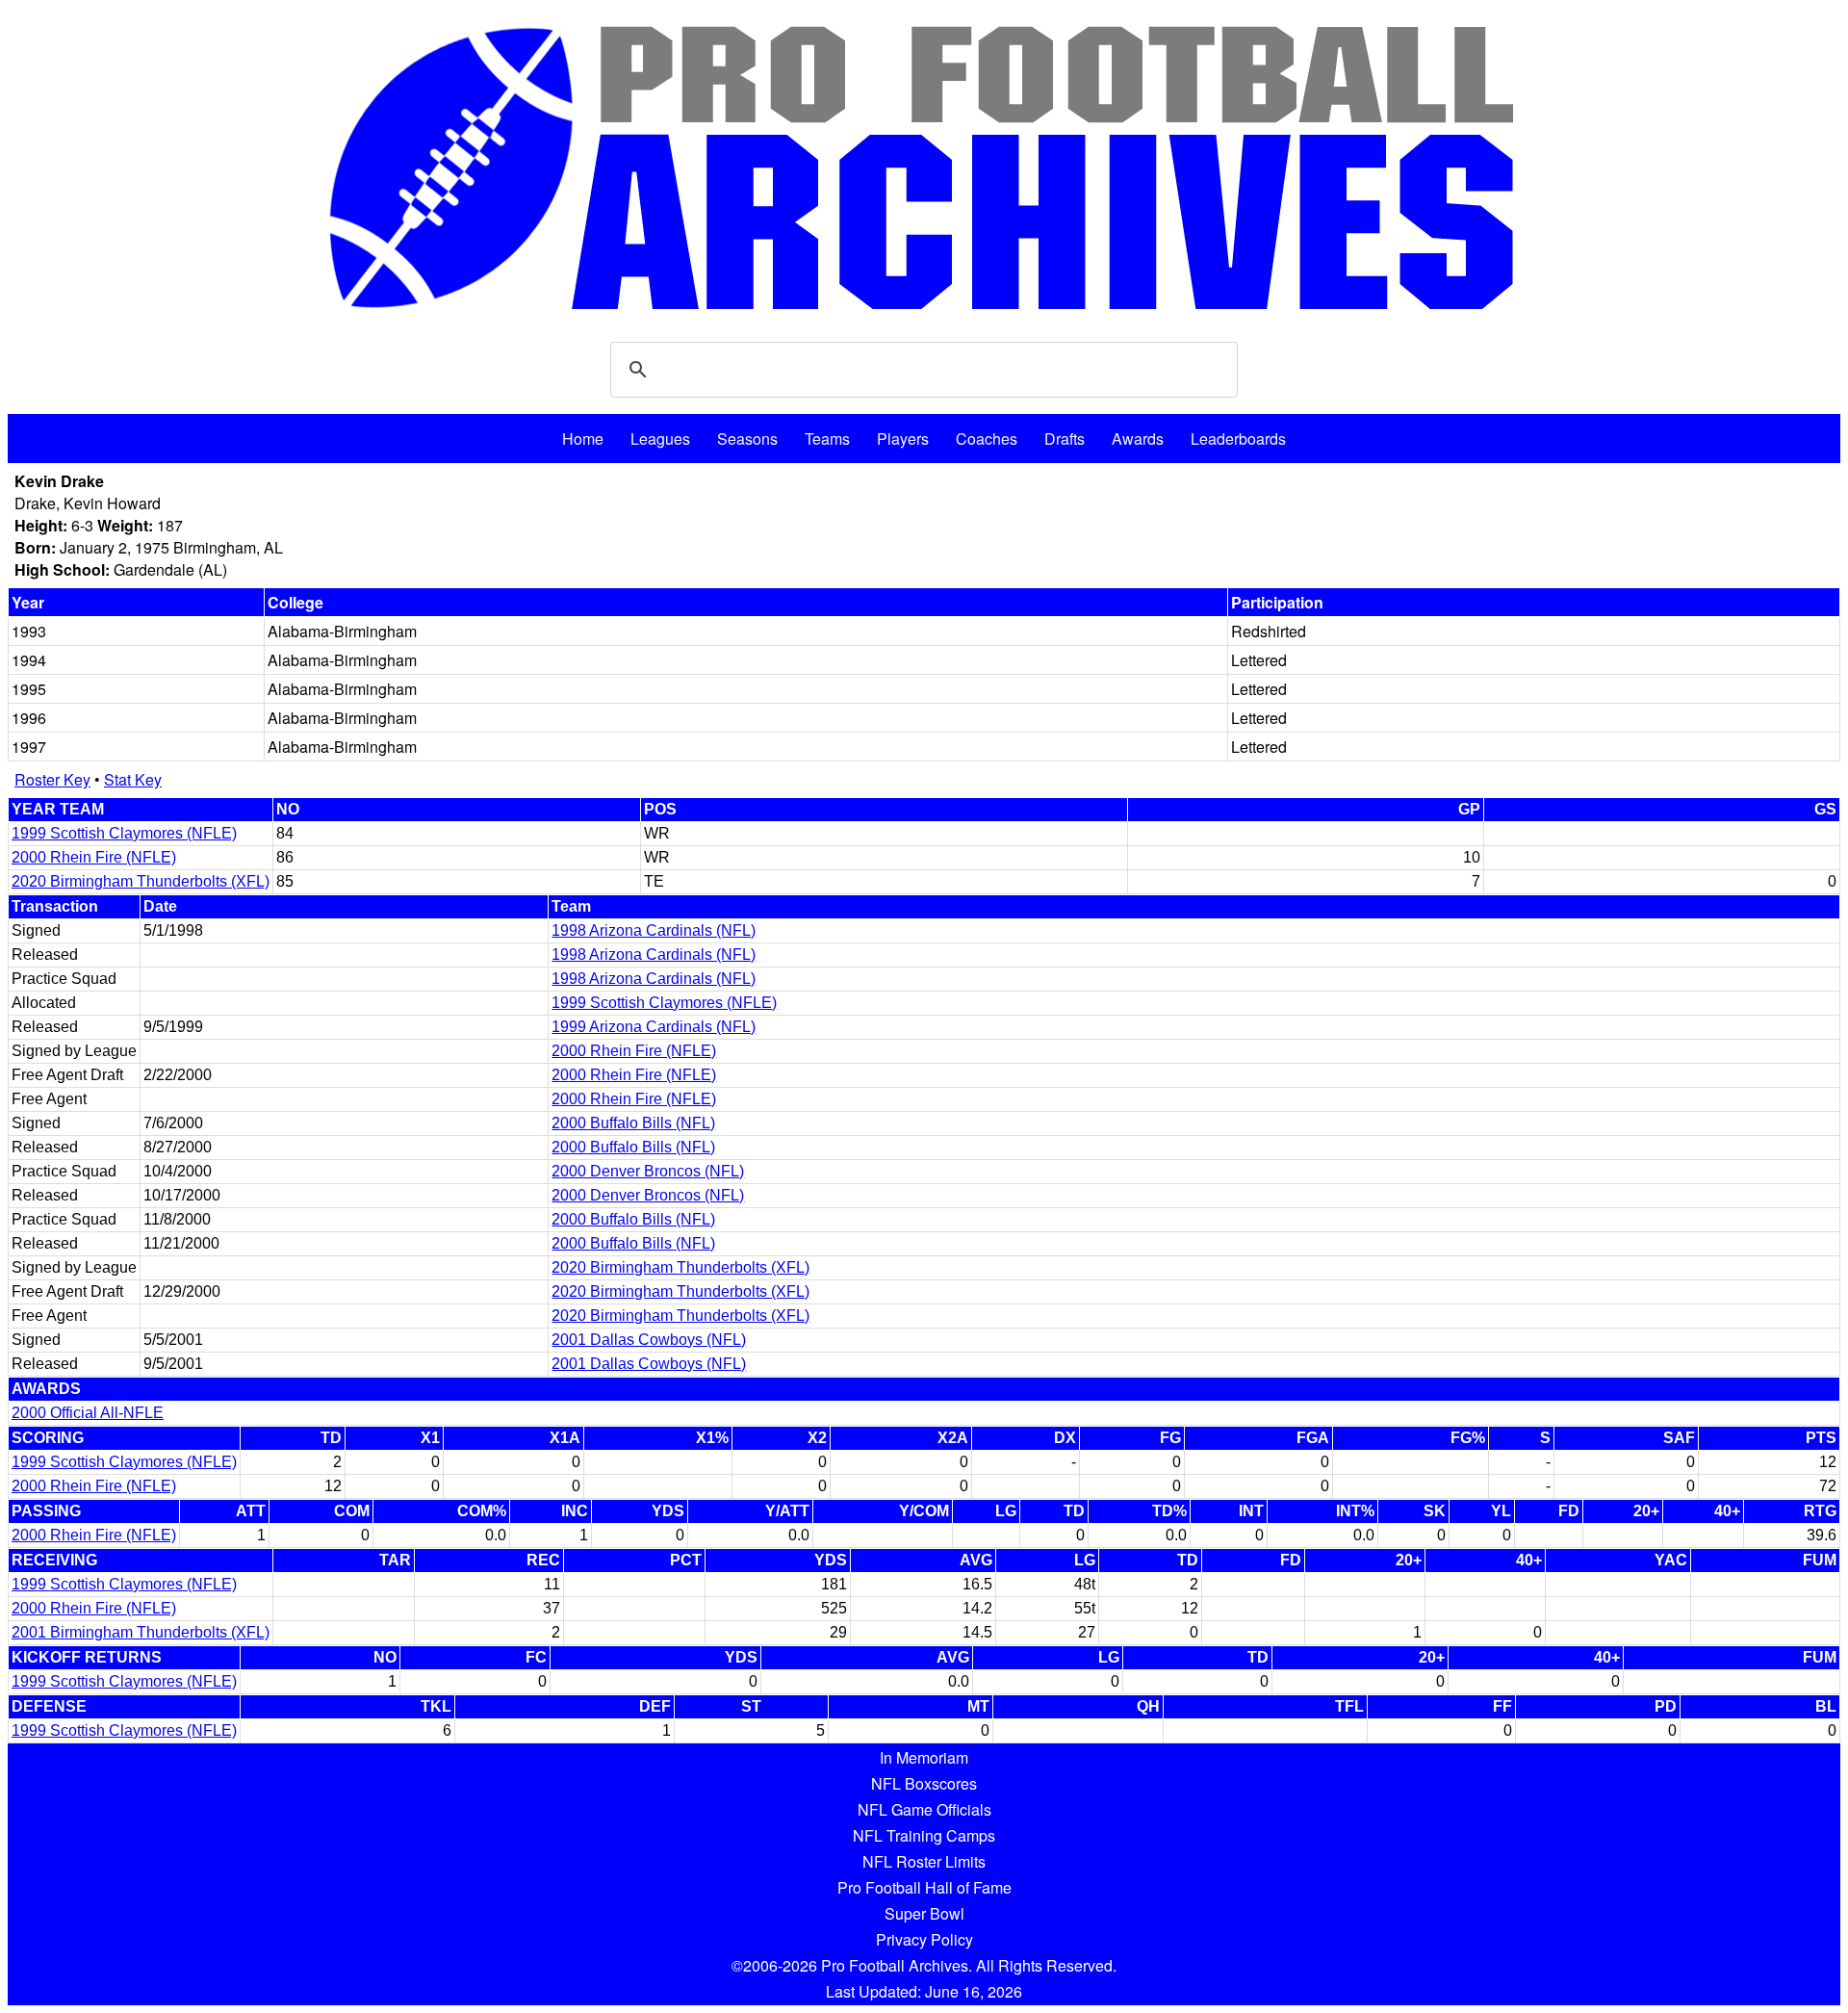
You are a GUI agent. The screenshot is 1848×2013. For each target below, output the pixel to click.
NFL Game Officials (924, 1809)
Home (583, 439)
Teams (827, 439)
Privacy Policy (924, 1939)
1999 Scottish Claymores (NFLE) (124, 833)
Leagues (660, 439)
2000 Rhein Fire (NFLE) (94, 857)
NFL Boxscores (924, 1783)
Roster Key (52, 779)
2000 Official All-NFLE (88, 1413)
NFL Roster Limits (924, 1861)
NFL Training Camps (924, 1835)
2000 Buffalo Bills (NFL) (633, 1123)
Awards (1138, 439)
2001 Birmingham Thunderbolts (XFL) (141, 1632)
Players (903, 439)
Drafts (1065, 439)
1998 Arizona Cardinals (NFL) (654, 930)
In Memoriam (924, 1757)
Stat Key (133, 779)
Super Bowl (924, 1913)
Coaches (987, 439)
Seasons (747, 439)
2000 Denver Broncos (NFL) (648, 1171)
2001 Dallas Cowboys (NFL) (649, 1340)
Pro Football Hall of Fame (924, 1887)
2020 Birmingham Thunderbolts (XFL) (141, 881)
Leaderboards (1238, 439)
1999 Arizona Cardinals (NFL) (654, 1027)
